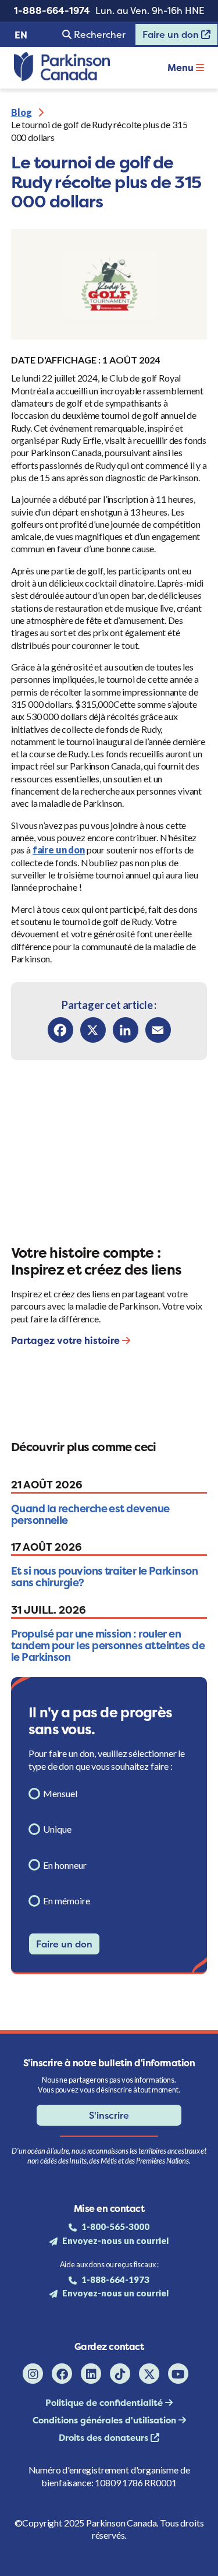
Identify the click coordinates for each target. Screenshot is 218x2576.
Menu (182, 68)
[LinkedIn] (126, 1030)
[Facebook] (60, 1030)
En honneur (65, 1865)
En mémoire (67, 1901)
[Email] (158, 1030)
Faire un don (168, 37)
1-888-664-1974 (52, 10)
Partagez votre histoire (67, 1340)
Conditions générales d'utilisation (106, 2420)
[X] (93, 1030)
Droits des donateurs (105, 2438)
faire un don (59, 850)
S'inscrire (109, 2115)
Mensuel (60, 1793)
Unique (57, 1829)
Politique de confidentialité (105, 2403)
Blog (22, 112)
